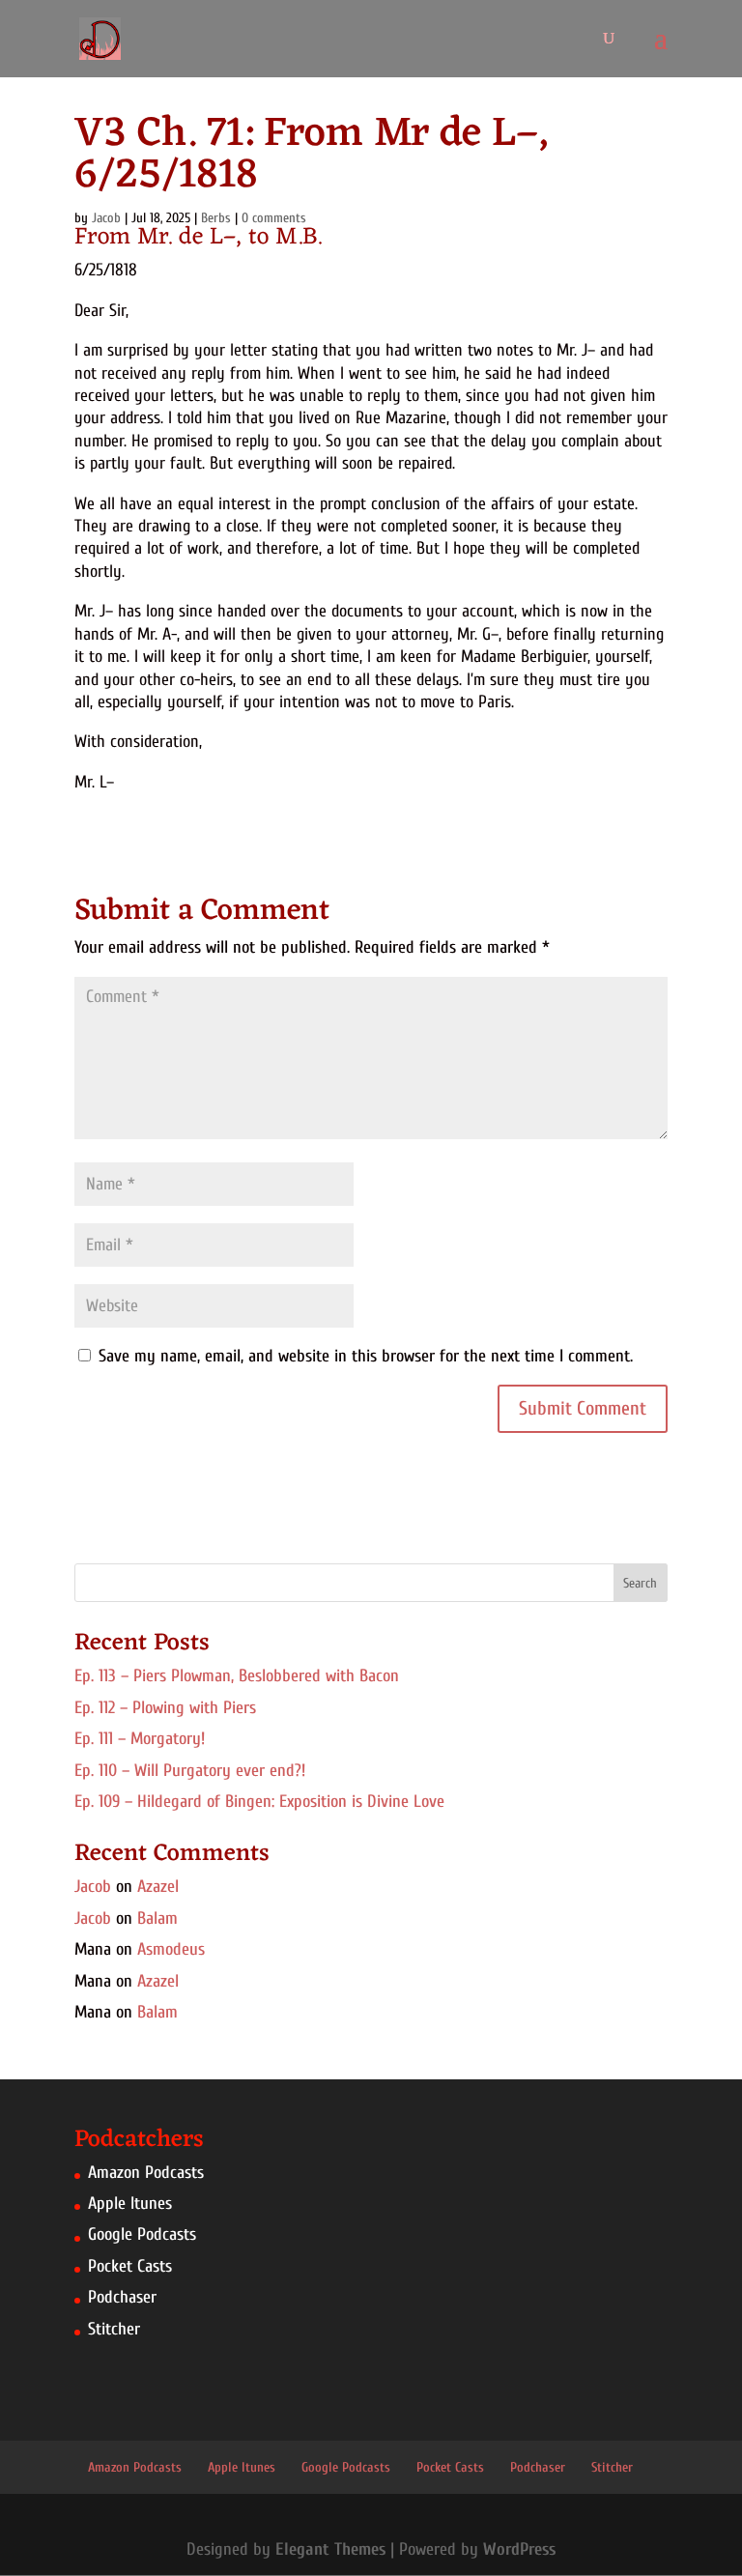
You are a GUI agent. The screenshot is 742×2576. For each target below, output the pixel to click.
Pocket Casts (130, 2266)
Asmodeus (171, 1949)
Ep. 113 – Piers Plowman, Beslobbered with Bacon (237, 1676)
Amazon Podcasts (146, 2173)
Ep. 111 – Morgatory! (140, 1739)
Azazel (158, 1887)
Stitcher (114, 2329)
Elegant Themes (330, 2549)
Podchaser (122, 2297)
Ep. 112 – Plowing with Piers (165, 1708)
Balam (157, 1918)
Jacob (93, 1887)
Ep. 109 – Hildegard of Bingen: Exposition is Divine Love (259, 1802)
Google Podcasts (142, 2234)
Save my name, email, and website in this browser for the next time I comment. (366, 1356)
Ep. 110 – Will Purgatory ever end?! (190, 1771)
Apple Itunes (130, 2204)
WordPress (519, 2549)
